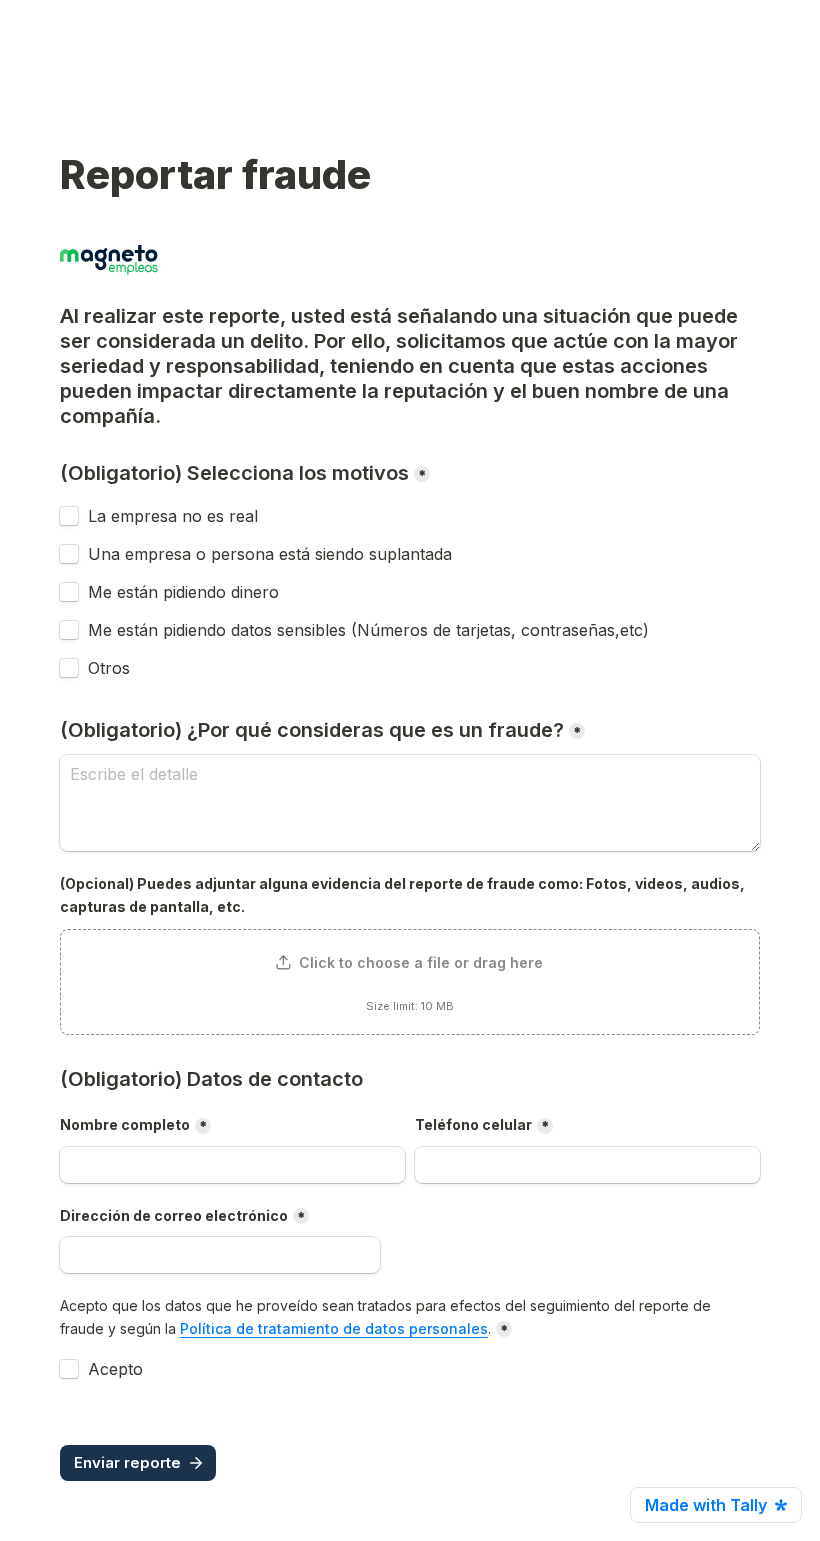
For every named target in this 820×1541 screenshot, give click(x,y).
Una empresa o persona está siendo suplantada (270, 554)
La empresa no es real (173, 516)
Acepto (115, 1369)
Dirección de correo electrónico (174, 1215)
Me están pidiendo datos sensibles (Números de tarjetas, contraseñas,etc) (368, 630)
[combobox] (587, 1165)
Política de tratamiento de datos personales (334, 1328)
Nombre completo (125, 1124)
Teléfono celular (473, 1124)
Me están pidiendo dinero (183, 592)
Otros (109, 668)
